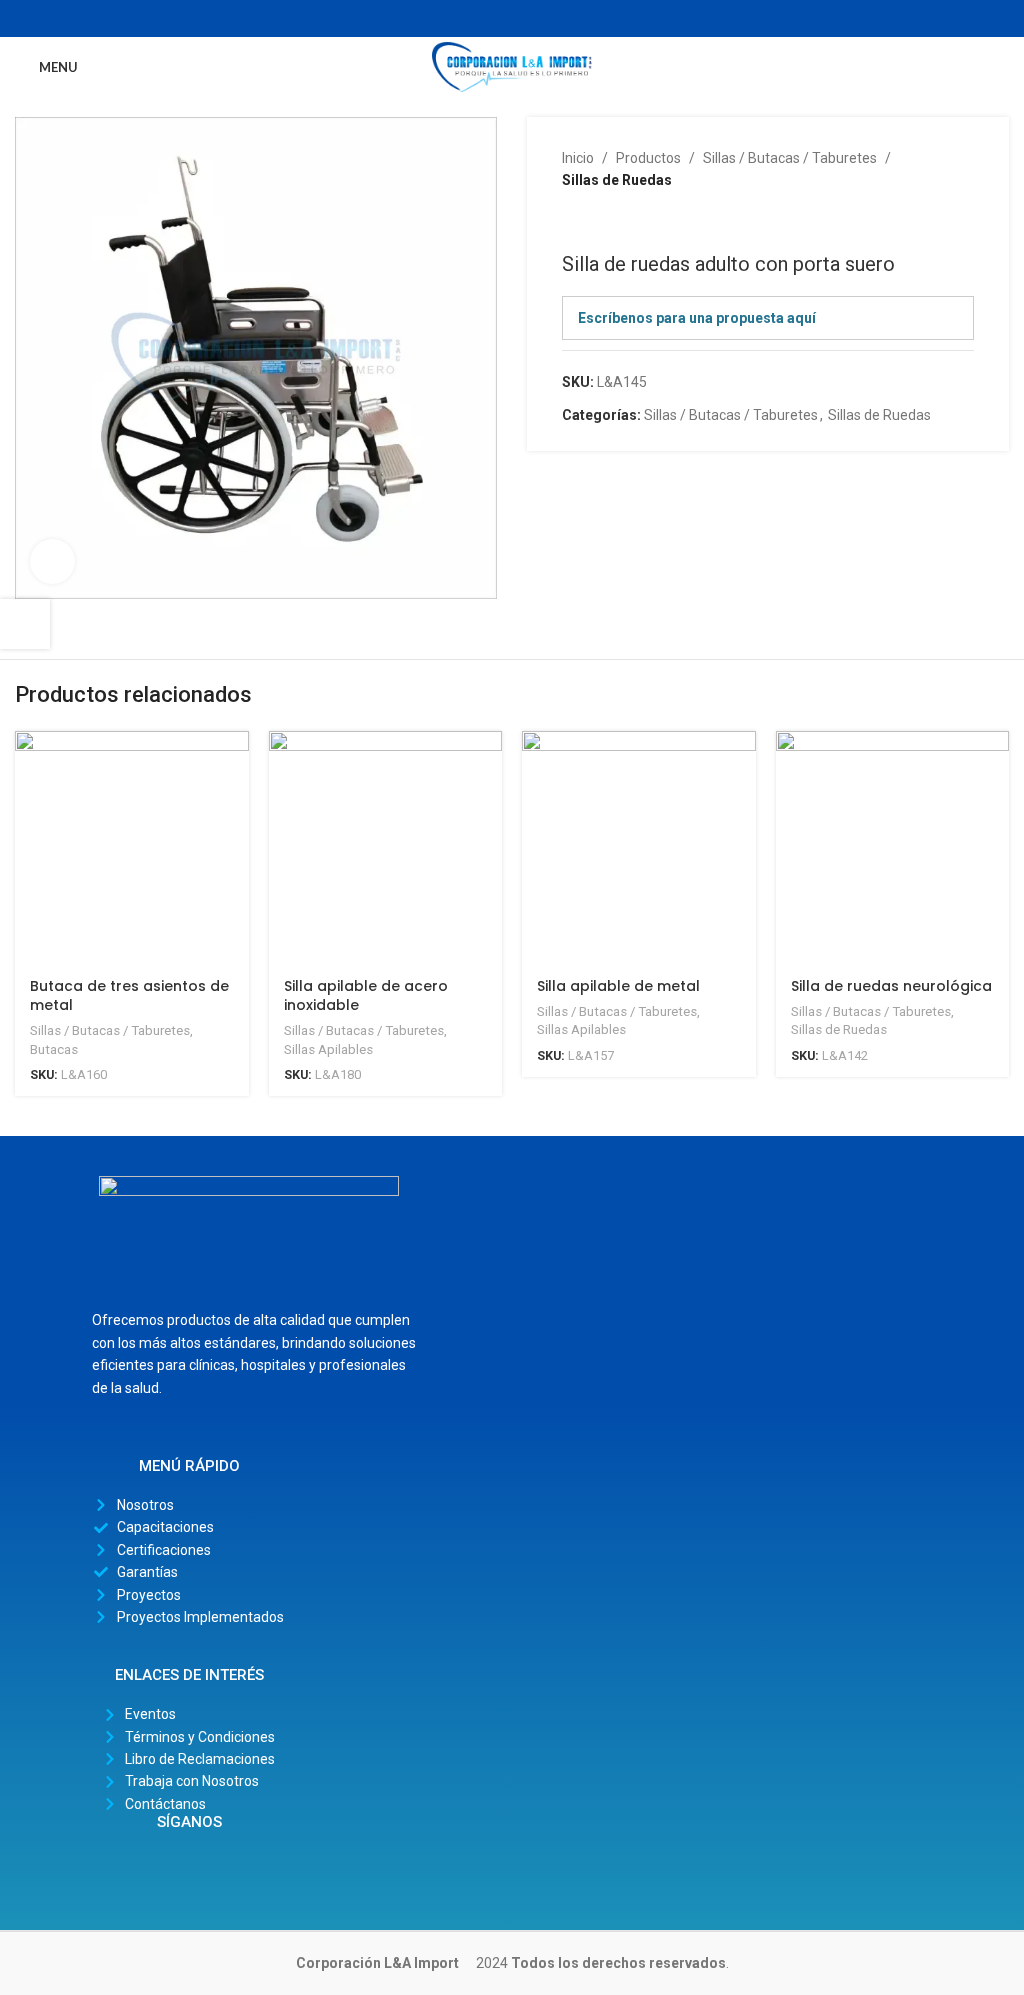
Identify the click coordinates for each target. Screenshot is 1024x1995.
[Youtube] (232, 1870)
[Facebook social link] (477, 18)
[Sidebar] (25, 624)
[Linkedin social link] (546, 18)
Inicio (578, 158)
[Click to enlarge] (52, 561)
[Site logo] (512, 66)
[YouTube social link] (523, 18)
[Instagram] (189, 1870)
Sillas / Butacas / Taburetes (790, 158)
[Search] (1003, 67)
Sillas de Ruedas (617, 180)
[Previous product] (572, 222)
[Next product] (612, 222)
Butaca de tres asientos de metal (129, 996)
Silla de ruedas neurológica (891, 986)
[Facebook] (146, 1870)
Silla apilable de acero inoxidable (366, 996)
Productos (648, 158)
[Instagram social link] (500, 18)
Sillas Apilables (328, 1049)
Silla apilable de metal (618, 986)
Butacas (54, 1049)
